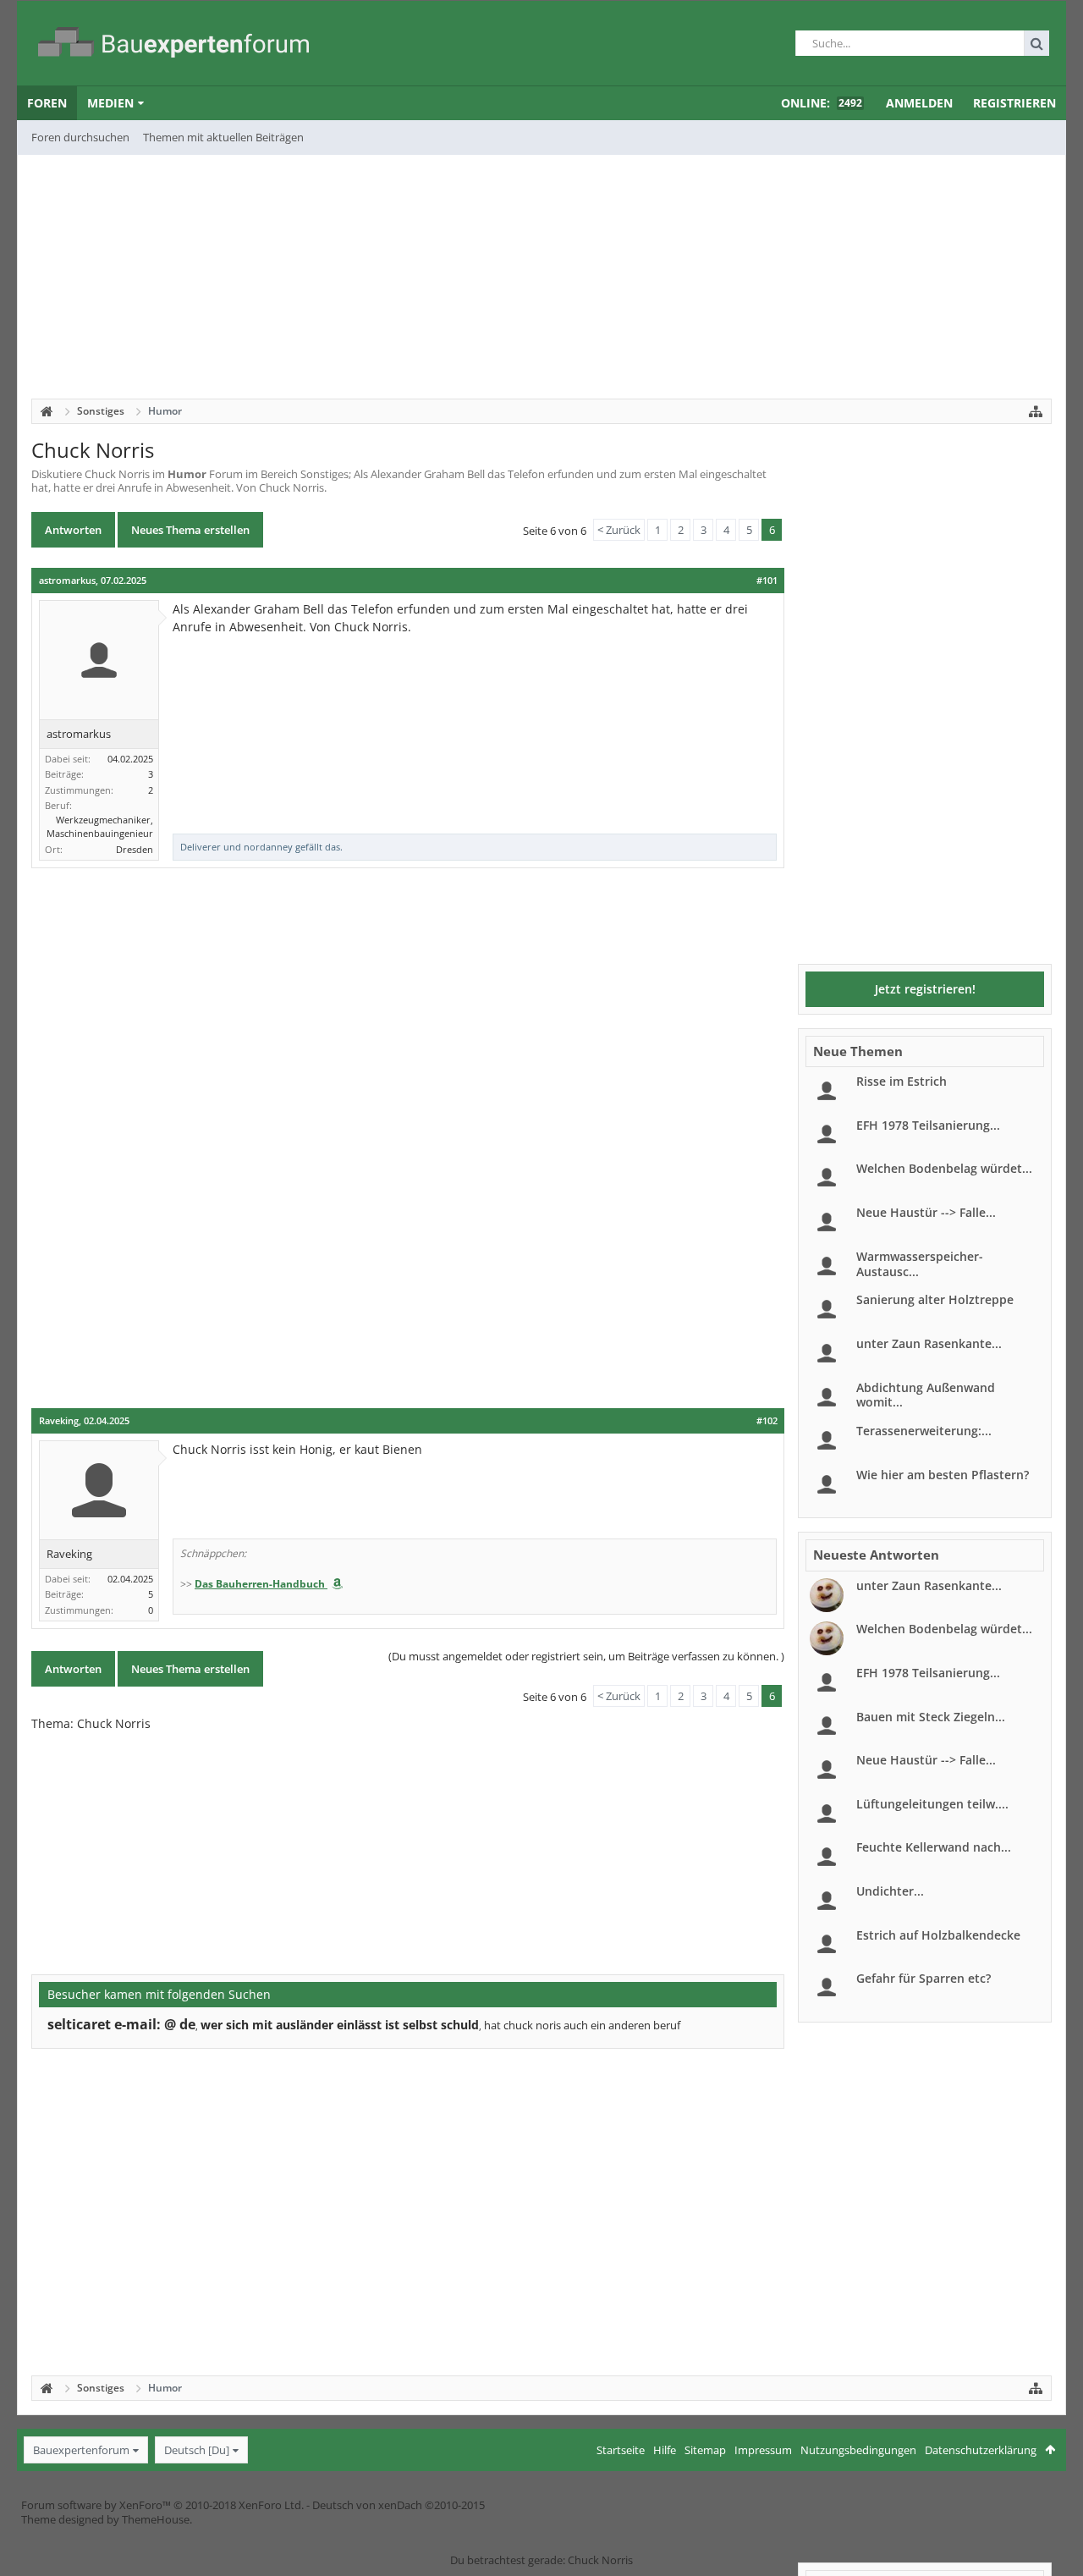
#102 (767, 1421)
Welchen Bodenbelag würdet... (944, 1168)
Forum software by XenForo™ (162, 2505)
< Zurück (619, 530)
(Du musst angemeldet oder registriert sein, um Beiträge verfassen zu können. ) (586, 1656)
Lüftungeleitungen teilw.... (932, 1804)
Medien (110, 103)
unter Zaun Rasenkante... (929, 1343)
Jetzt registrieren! (925, 989)
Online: (822, 103)
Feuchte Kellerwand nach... (934, 1847)
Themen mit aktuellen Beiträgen (223, 137)
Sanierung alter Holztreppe (935, 1299)
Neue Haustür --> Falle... (926, 1212)
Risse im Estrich (902, 1081)
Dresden (135, 849)
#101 (767, 581)
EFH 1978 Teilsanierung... (928, 1125)
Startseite (621, 2450)
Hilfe (665, 2450)
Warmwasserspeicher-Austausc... (920, 1264)
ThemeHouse (156, 2519)
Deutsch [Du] (197, 2450)
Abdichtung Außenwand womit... (926, 1395)
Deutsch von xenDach (399, 2505)
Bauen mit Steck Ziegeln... (931, 1717)
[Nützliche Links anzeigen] (1036, 411)
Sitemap (705, 2450)
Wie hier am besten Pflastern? (943, 1475)
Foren (47, 103)
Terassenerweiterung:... (924, 1431)
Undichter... (890, 1891)
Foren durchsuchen (80, 137)
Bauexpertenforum (81, 2450)
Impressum (763, 2450)
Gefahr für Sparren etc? (924, 1978)
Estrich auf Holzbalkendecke (938, 1935)
